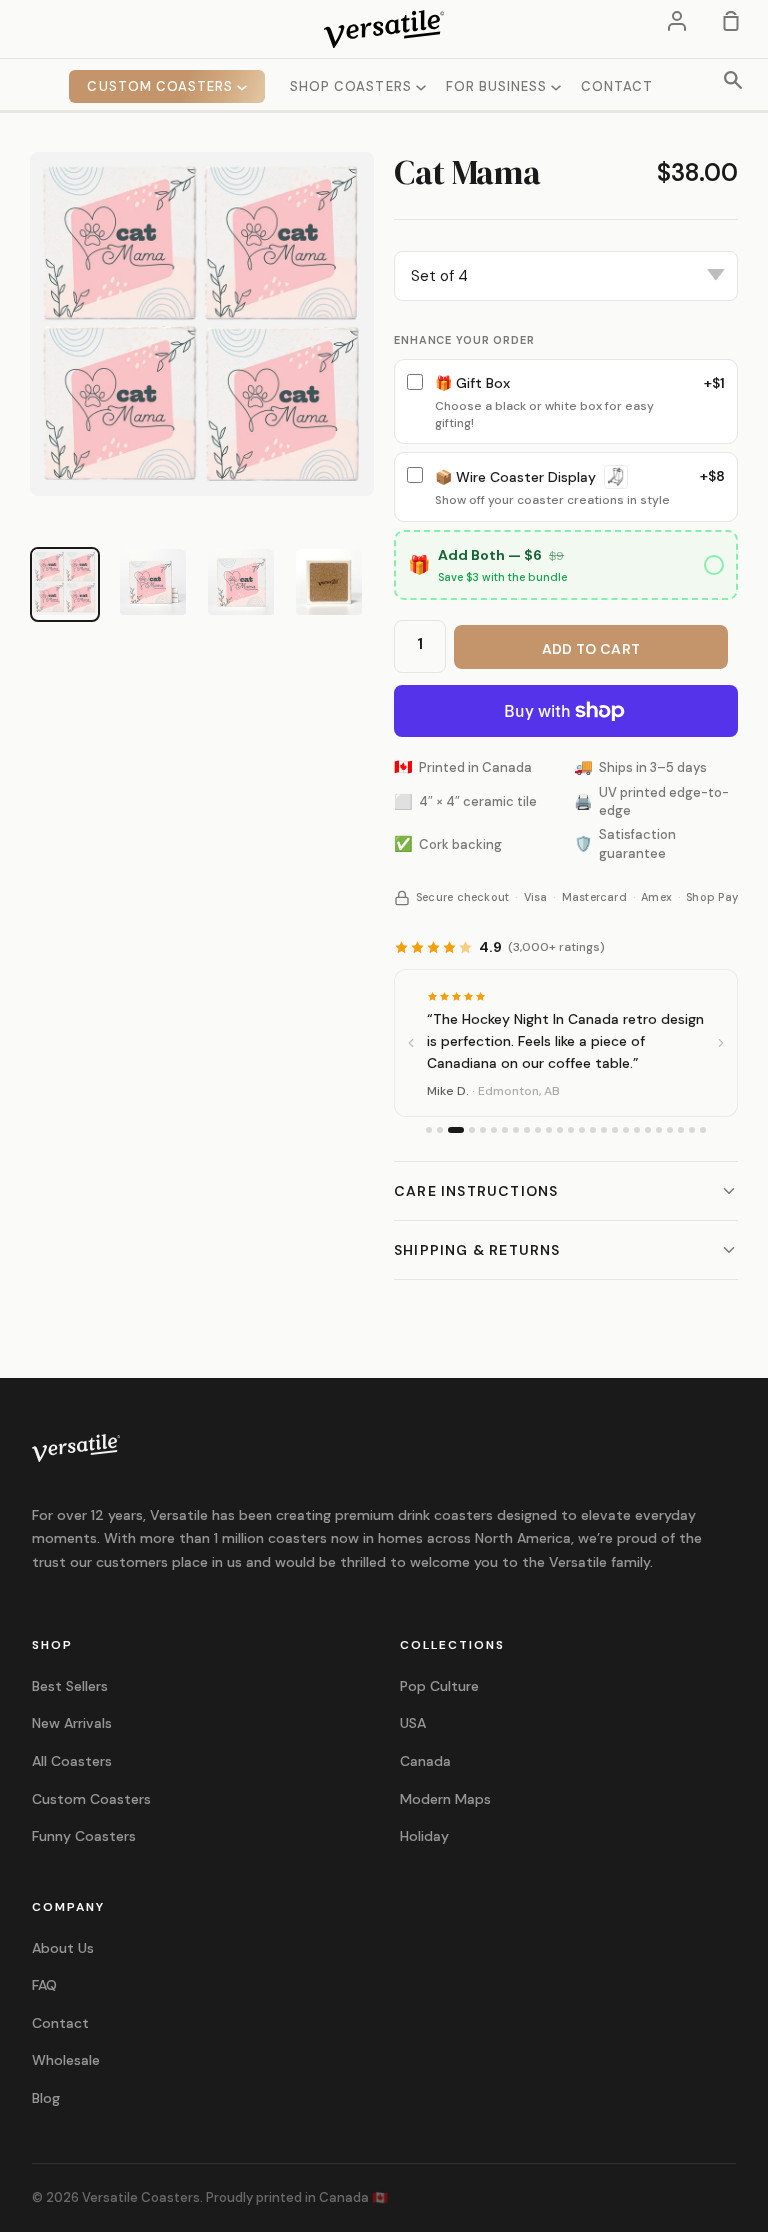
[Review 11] (549, 1130)
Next (389, 200)
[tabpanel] (202, 324)
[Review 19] (637, 1130)
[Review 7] (505, 1130)
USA (413, 1723)
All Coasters (72, 1761)
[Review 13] (571, 1130)
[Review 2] (440, 1130)
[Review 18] (626, 1130)
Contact (60, 2023)
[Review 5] (483, 1130)
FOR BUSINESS (499, 86)
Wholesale (66, 2060)
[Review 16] (604, 1130)
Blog (46, 2098)
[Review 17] (615, 1130)
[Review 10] (538, 1130)
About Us (63, 1948)
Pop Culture (439, 1686)
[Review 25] (703, 1130)
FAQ (44, 1985)
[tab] (65, 582)
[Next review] (721, 1043)
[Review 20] (648, 1130)
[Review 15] (593, 1130)
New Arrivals (72, 1723)
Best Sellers (70, 1686)
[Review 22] (670, 1130)
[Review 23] (681, 1130)
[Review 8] (516, 1130)
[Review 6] (494, 1130)
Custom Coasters (91, 1799)
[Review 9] (527, 1130)
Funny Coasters (84, 1836)
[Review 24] (692, 1130)
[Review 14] (582, 1130)
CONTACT (617, 86)
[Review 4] (472, 1130)
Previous (15, 200)
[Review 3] (456, 1130)
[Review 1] (429, 1130)
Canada (425, 1761)
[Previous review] (411, 1043)
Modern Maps (445, 1799)
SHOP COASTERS (353, 86)
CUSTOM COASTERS (162, 86)
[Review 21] (659, 1130)
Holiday (424, 1836)
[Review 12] (560, 1130)
